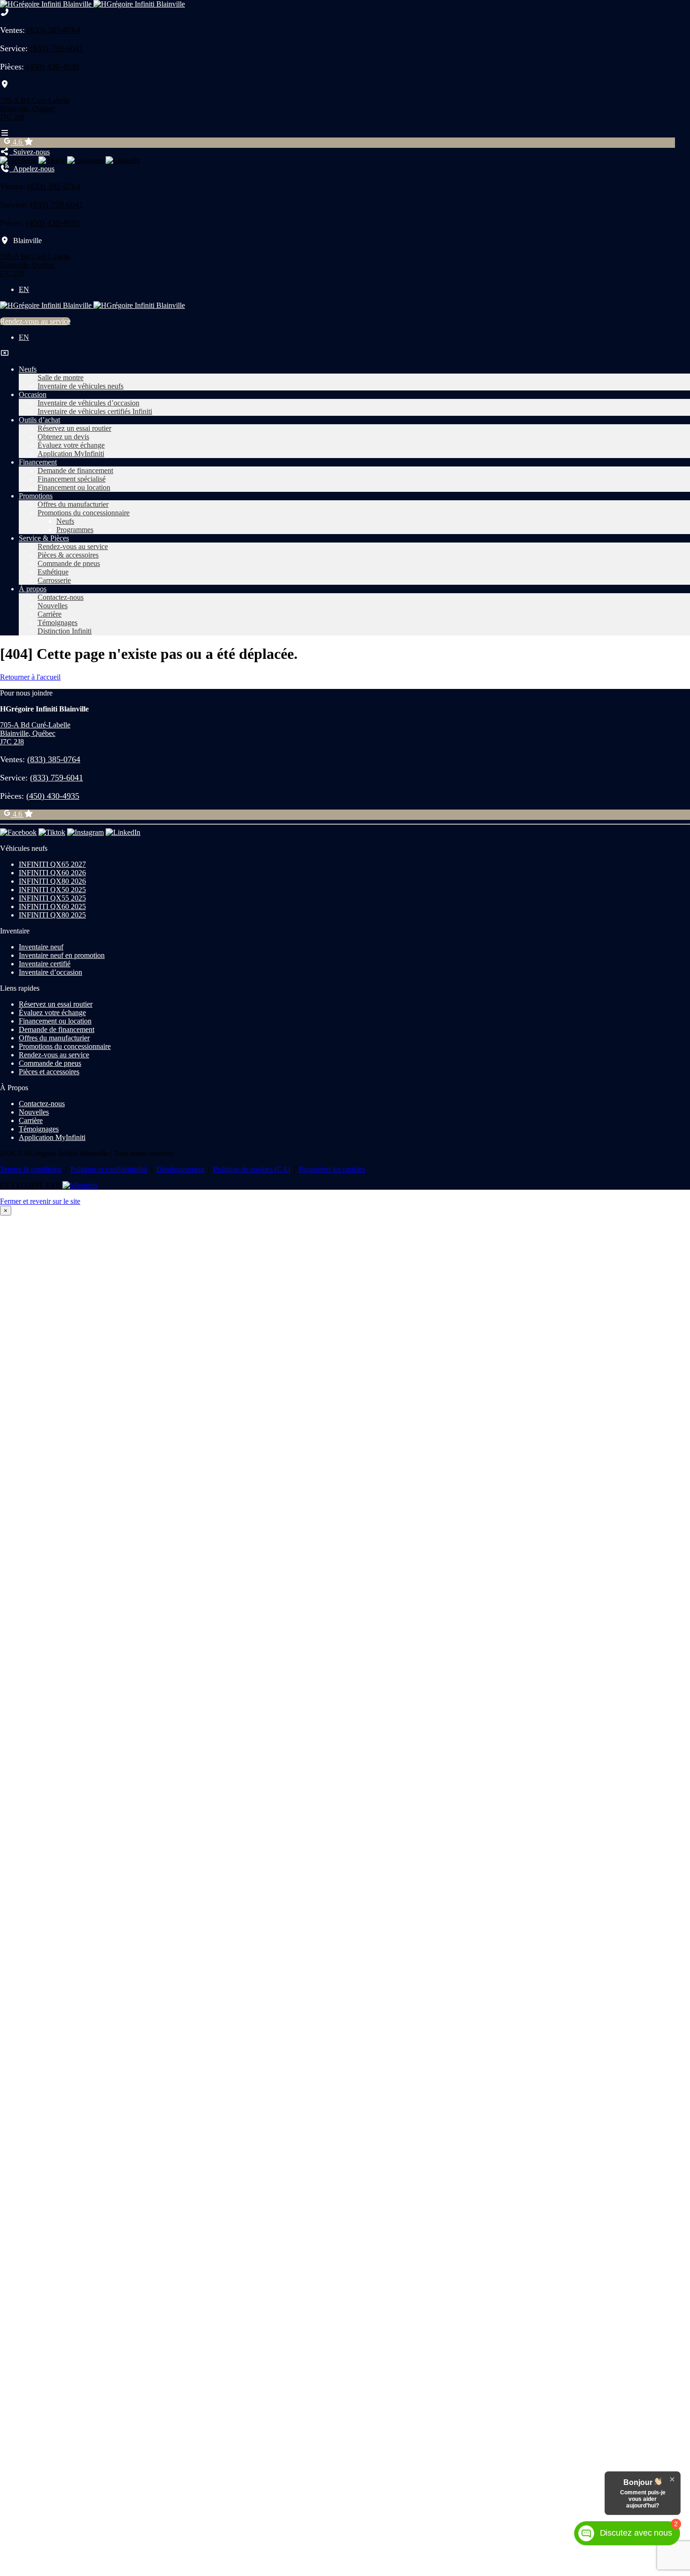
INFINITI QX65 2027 (52, 864)
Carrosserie (54, 580)
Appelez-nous (32, 169)
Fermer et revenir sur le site (40, 1201)
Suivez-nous (30, 152)
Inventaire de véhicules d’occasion (88, 403)
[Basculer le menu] (5, 133)
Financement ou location (74, 487)
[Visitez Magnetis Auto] (80, 1185)
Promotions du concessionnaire (84, 513)
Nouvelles (53, 606)
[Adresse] (5, 84)
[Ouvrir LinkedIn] (123, 160)
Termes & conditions (31, 1169)
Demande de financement (75, 470)
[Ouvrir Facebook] (18, 160)
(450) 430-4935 (53, 67)
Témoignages (57, 623)
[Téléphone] (5, 12)
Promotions (36, 496)
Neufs (28, 369)
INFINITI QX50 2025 (52, 890)
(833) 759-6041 (57, 48)
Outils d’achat (39, 420)
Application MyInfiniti (71, 454)
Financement (38, 462)
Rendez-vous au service (35, 321)
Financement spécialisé (72, 479)
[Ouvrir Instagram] (85, 160)
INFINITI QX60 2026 (52, 873)
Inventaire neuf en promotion (62, 955)
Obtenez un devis (63, 437)
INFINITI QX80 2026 (52, 881)
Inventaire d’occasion (50, 972)
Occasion (33, 394)
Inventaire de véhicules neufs (80, 386)
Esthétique (53, 572)
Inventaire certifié (45, 964)
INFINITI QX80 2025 (52, 915)
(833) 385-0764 (54, 30)
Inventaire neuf (41, 947)
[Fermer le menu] (5, 353)
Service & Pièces (44, 538)
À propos (33, 589)
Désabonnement (180, 1169)
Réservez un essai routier (74, 428)
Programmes (75, 530)
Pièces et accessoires (49, 1072)
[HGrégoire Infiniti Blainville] (92, 4)
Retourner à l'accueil (30, 677)
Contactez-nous (61, 597)
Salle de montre (61, 378)
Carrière (50, 614)
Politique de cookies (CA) (252, 1169)
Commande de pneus (69, 563)
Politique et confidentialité (109, 1169)
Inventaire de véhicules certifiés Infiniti (95, 411)
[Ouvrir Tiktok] (52, 160)
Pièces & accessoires (68, 555)
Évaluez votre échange (71, 445)
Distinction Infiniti (65, 631)
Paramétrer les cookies (332, 1169)
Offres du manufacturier (73, 504)
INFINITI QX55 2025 (52, 898)
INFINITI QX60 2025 (52, 906)
